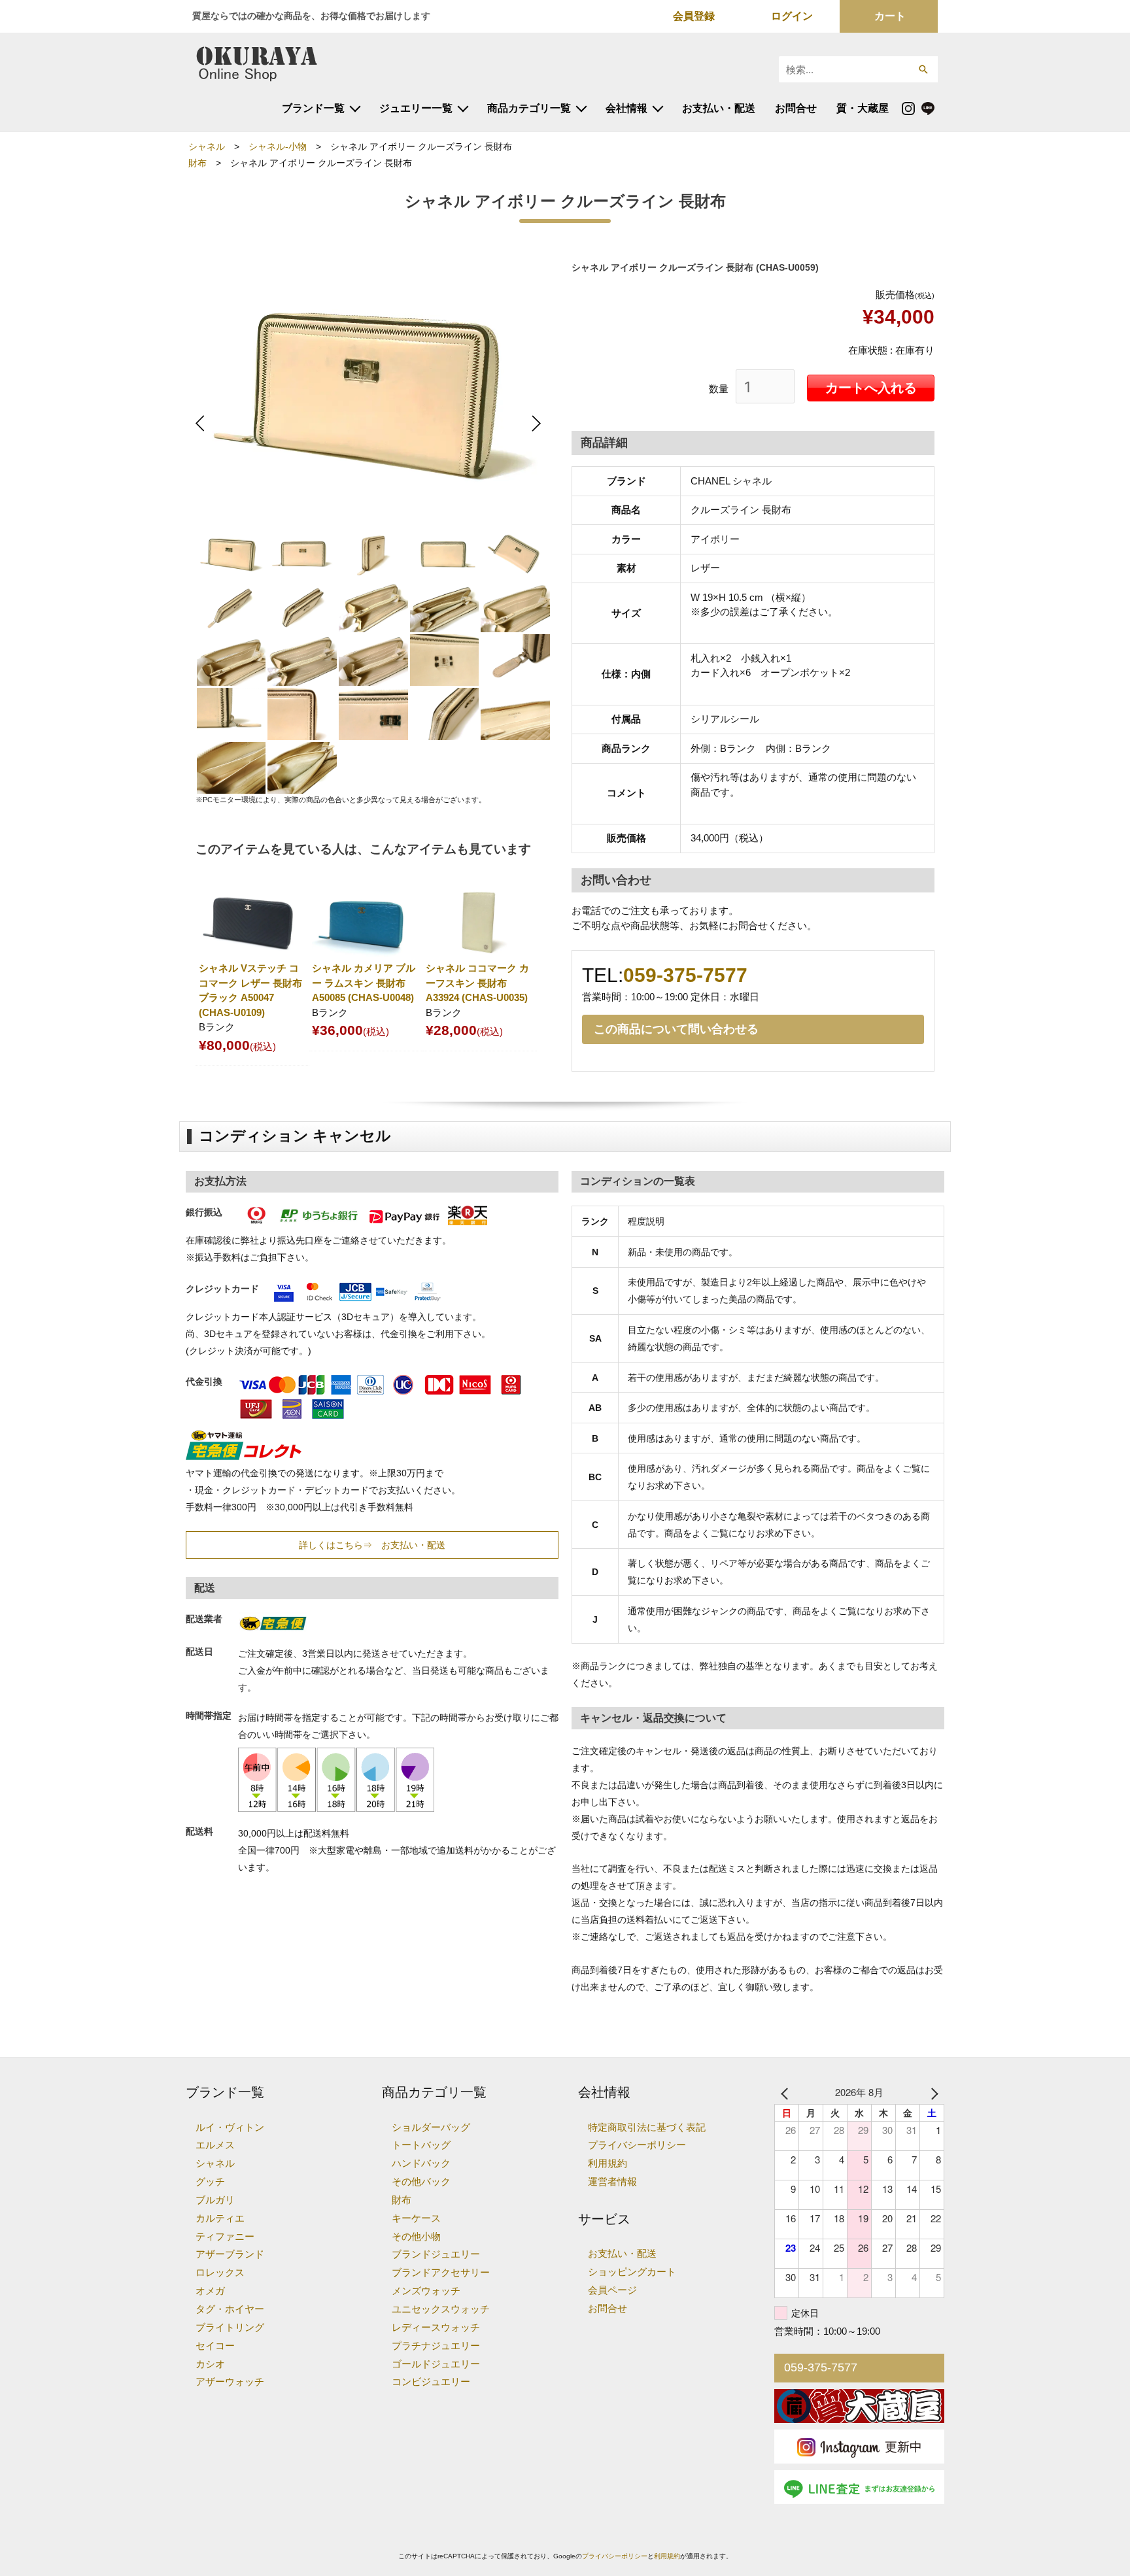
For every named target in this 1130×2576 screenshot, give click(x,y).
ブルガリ (215, 2200)
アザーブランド (230, 2254)
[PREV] (787, 2092)
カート (890, 16)
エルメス (215, 2145)
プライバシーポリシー (637, 2145)
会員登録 (694, 16)
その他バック (421, 2181)
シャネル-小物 (278, 147)
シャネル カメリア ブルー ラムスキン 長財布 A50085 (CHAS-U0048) (364, 983)
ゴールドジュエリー (436, 2364)
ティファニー (225, 2236)
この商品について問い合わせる (676, 1029)
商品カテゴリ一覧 (529, 108)
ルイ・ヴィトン (230, 2127)
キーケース (416, 2218)
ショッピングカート (632, 2272)
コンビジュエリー (431, 2381)
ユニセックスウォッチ (441, 2309)
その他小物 (416, 2236)
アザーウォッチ (230, 2381)
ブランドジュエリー (436, 2254)
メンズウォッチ (426, 2291)
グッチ (210, 2181)
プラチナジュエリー (436, 2346)
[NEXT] (932, 2092)
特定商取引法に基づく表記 (647, 2127)
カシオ (210, 2364)
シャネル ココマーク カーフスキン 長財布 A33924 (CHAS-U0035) (477, 983)
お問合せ (796, 108)
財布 (197, 163)
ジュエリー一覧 (416, 108)
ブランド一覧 (313, 108)
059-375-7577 (685, 975)
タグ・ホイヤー (230, 2309)
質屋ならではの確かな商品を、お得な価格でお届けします (311, 16)
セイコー (215, 2346)
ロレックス (220, 2272)
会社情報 (626, 108)
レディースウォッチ (436, 2327)
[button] (923, 69)
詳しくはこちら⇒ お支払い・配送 (372, 1545)
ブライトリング (230, 2327)
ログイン (792, 16)
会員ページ (612, 2290)
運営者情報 (612, 2181)
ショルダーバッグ (431, 2127)
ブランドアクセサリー (441, 2272)
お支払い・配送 (719, 108)
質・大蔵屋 (863, 108)
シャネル (207, 147)
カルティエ (220, 2218)
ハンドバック (421, 2163)
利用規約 (608, 2163)
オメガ (210, 2291)
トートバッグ (421, 2145)
